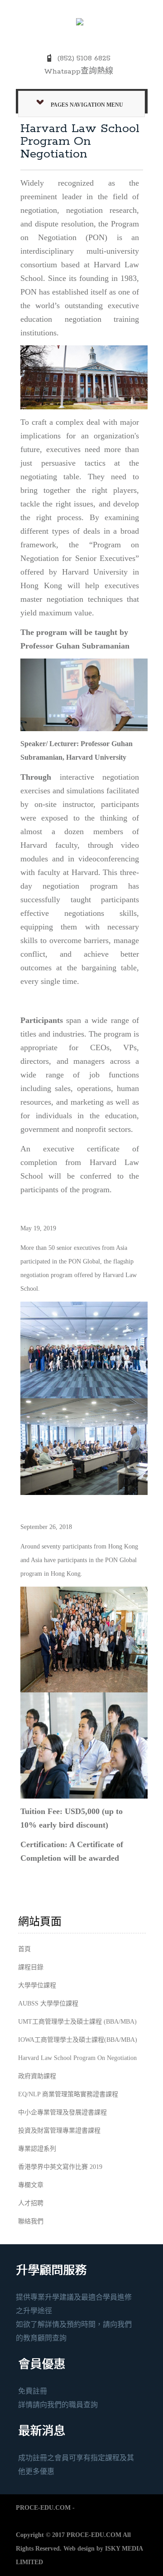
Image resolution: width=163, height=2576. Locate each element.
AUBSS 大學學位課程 (48, 2003)
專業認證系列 (37, 2149)
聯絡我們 (31, 2221)
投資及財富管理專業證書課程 (59, 2131)
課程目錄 (31, 1967)
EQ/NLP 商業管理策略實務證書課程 (68, 2094)
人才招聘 (31, 2203)
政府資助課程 (37, 2076)
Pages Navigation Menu (87, 105)
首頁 (24, 1949)
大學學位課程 (37, 1985)
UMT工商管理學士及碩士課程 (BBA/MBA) (77, 2022)
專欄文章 (31, 2185)
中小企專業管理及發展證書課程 (62, 2112)
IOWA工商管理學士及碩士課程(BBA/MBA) (78, 2040)
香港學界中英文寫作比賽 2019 (60, 2167)
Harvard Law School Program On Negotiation (77, 2058)
